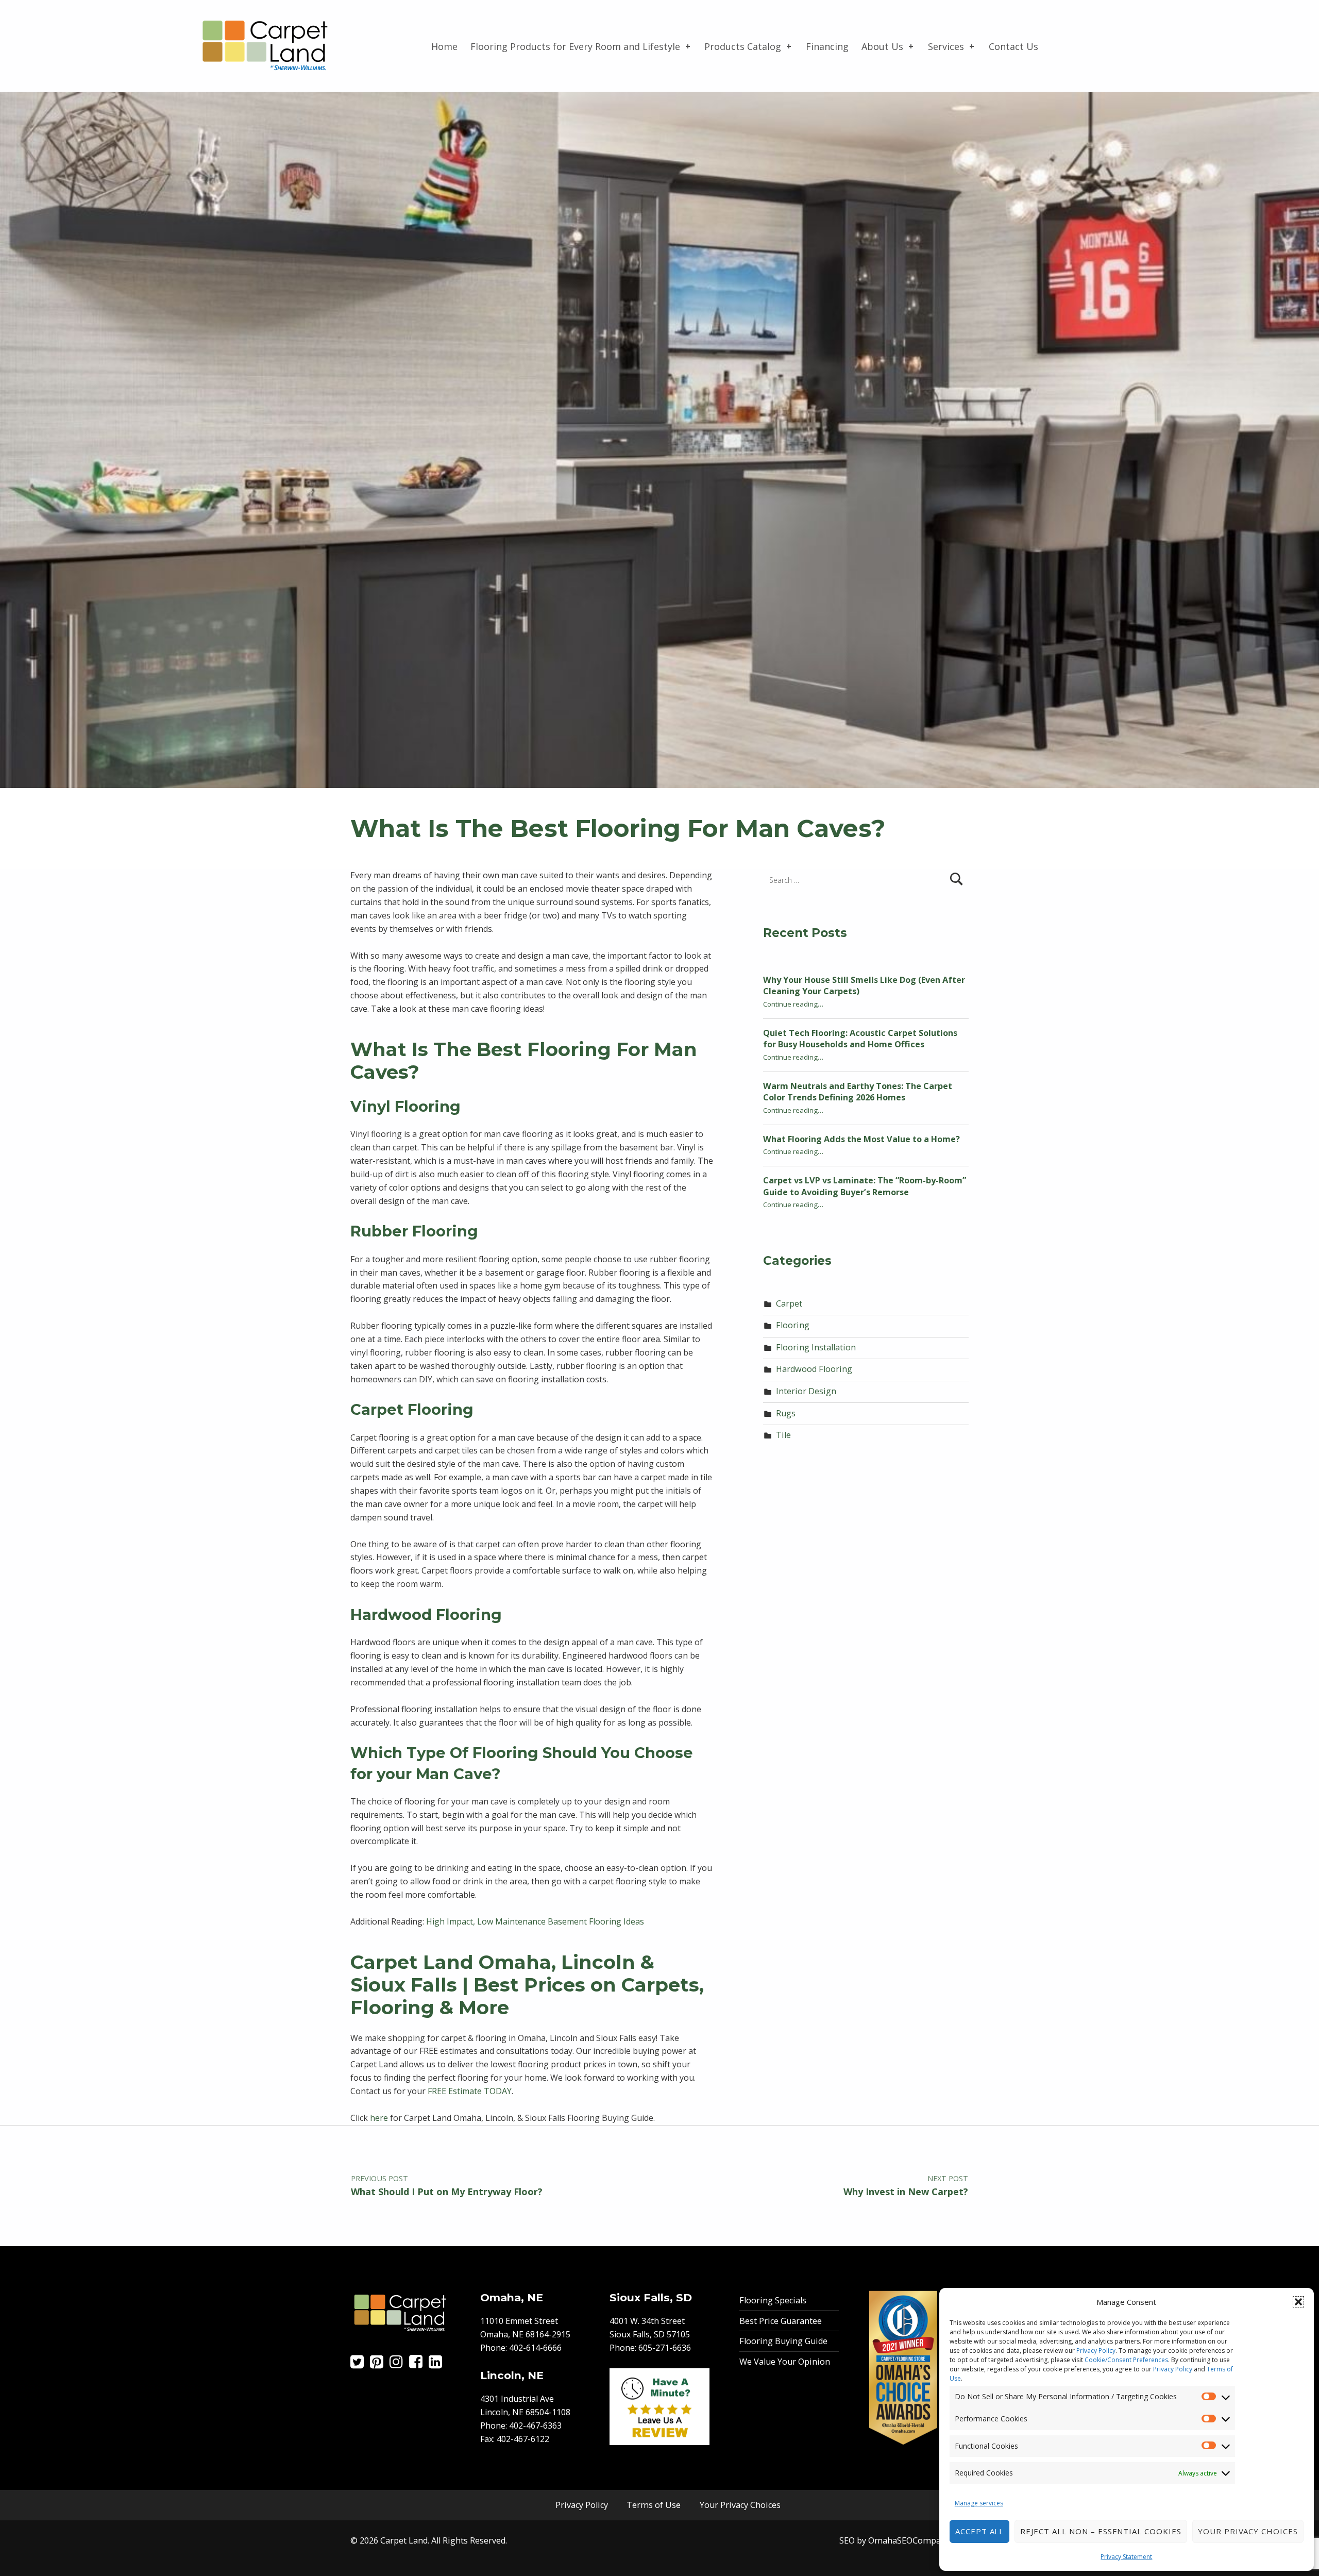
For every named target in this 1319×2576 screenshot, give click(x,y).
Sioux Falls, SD (651, 2297)
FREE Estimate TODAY (470, 2091)
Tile (783, 1435)
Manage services (979, 2503)
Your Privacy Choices (1248, 2531)
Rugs (786, 1413)
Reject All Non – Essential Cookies (1101, 2531)
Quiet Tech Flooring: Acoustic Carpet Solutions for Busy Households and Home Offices (860, 1039)
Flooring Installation (816, 1347)
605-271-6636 (665, 2348)
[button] (1298, 2302)
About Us (882, 46)
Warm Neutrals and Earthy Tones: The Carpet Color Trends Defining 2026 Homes (858, 1092)
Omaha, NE (512, 2297)
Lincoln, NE (512, 2375)
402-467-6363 (535, 2426)
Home (444, 46)
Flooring (793, 1325)
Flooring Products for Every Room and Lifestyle (575, 46)
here (379, 2118)
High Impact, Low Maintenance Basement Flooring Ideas (535, 1921)
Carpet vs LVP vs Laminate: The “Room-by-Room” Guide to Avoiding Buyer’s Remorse (865, 1186)
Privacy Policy (1096, 2351)
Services (946, 46)
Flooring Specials (773, 2300)
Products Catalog (743, 46)
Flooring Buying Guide (783, 2341)
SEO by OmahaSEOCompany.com (904, 2540)
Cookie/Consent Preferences (1126, 2360)
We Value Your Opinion (785, 2362)
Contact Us (1013, 46)
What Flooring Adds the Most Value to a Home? (861, 1139)
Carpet (789, 1303)
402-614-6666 (535, 2348)
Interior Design (806, 1391)
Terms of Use (654, 2505)
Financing (827, 46)
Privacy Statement (1126, 2557)
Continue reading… (793, 1004)
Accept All (980, 2531)
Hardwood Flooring (814, 1369)
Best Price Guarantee (781, 2321)
